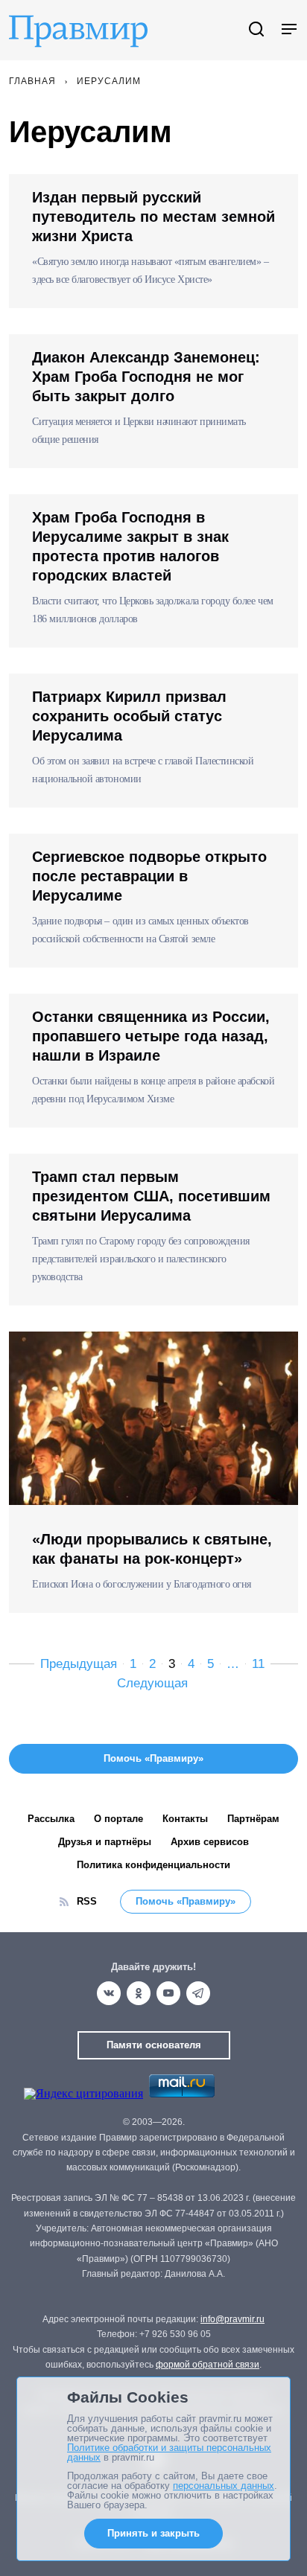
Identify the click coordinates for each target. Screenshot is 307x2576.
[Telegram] (198, 1993)
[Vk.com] (109, 1993)
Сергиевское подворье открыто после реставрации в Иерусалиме (149, 876)
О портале (118, 1819)
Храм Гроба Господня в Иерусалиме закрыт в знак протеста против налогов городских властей (130, 546)
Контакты (185, 1819)
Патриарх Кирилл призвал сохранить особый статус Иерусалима (129, 716)
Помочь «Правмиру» (186, 1901)
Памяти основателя (154, 2045)
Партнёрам (253, 1819)
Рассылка (51, 1819)
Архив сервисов (210, 1842)
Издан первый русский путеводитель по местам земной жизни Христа (153, 217)
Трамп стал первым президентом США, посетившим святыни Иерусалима (151, 1196)
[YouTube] (168, 1993)
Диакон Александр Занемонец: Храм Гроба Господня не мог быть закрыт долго (146, 377)
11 (258, 1664)
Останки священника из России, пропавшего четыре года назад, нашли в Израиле (151, 1036)
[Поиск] (256, 30)
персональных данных (224, 2486)
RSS (87, 1901)
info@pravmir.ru (232, 2319)
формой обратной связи (208, 2365)
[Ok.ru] (139, 1993)
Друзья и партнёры (105, 1842)
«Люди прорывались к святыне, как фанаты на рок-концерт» (152, 1549)
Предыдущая (79, 1664)
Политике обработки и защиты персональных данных (169, 2452)
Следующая (152, 1683)
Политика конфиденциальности (153, 1865)
